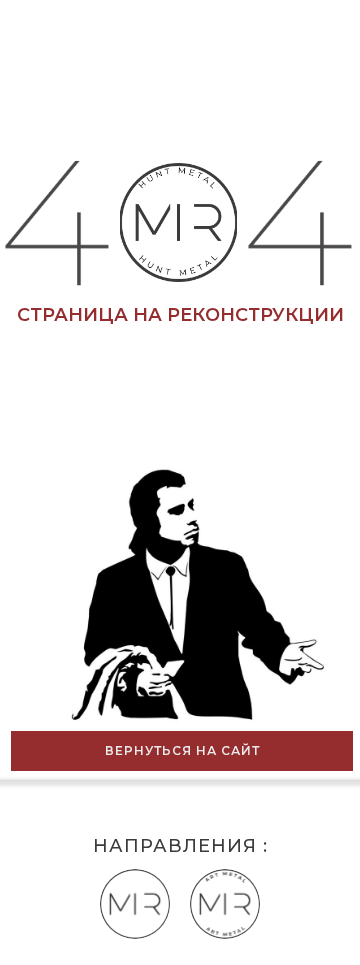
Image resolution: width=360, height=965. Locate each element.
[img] (225, 904)
